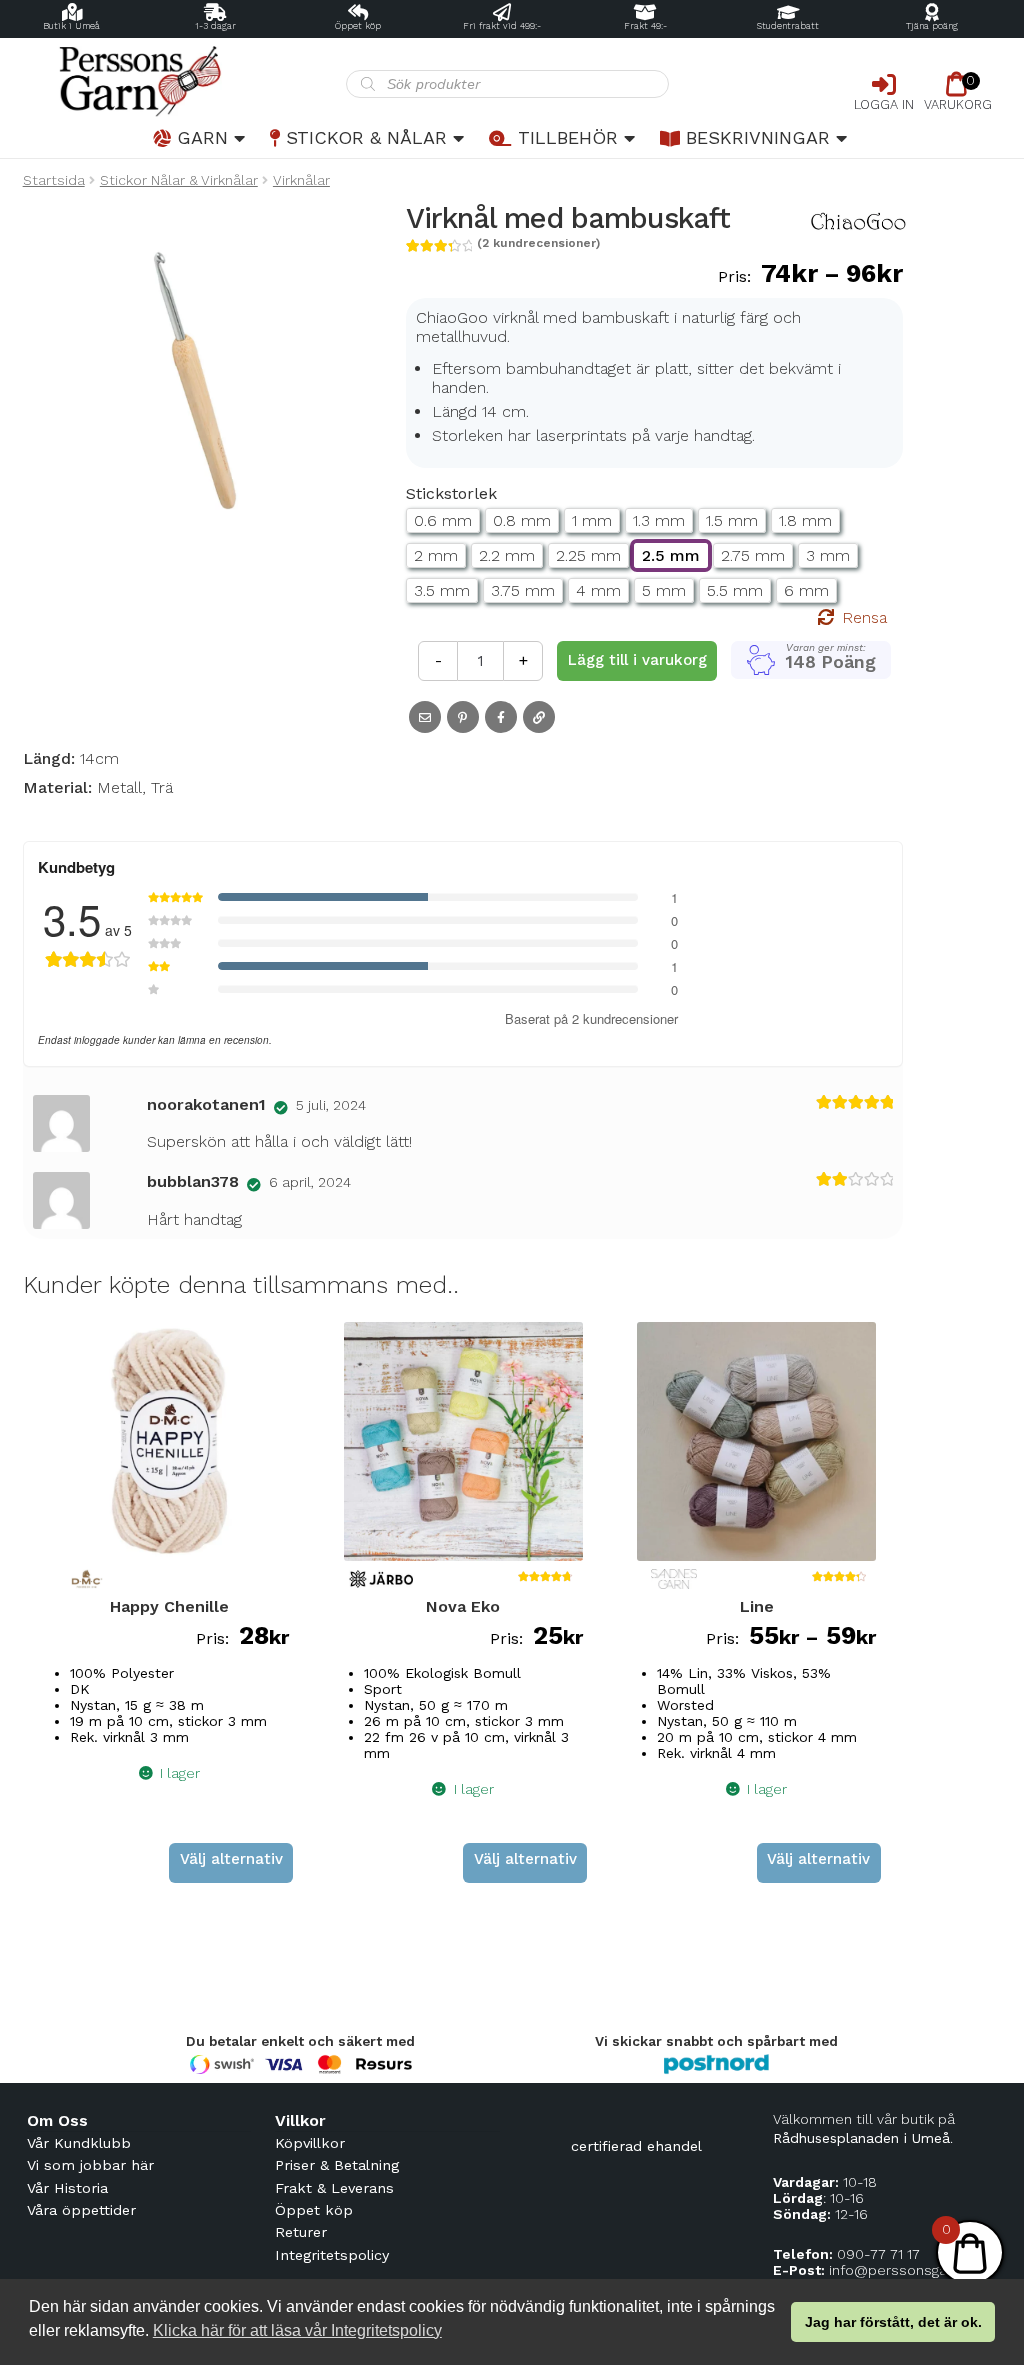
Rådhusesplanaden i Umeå (861, 2138)
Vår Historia (67, 2188)
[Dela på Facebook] (501, 717)
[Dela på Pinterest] (463, 717)
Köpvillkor (310, 2143)
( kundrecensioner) (538, 243)
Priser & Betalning (337, 2165)
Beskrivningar (758, 137)
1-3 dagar (215, 26)
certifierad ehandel (636, 2146)
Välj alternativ (231, 1859)
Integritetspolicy (332, 2255)
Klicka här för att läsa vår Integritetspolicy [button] (297, 2330)
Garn (202, 137)
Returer (301, 2232)
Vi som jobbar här (90, 2165)
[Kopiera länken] (539, 717)
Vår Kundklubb (79, 2143)
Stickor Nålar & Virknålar (179, 180)
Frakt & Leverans (334, 2188)
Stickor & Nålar (366, 137)
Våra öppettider (81, 2210)
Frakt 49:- (645, 26)
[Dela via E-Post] (425, 717)
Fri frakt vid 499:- (502, 26)
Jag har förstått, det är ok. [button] (893, 2322)
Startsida (54, 180)
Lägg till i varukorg (637, 660)
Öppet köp (358, 26)
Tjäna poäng (932, 26)
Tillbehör (568, 137)
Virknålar (301, 180)
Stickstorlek (451, 493)
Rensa (864, 617)
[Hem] (184, 81)
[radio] (443, 520)
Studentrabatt (788, 26)
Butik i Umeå (71, 26)
